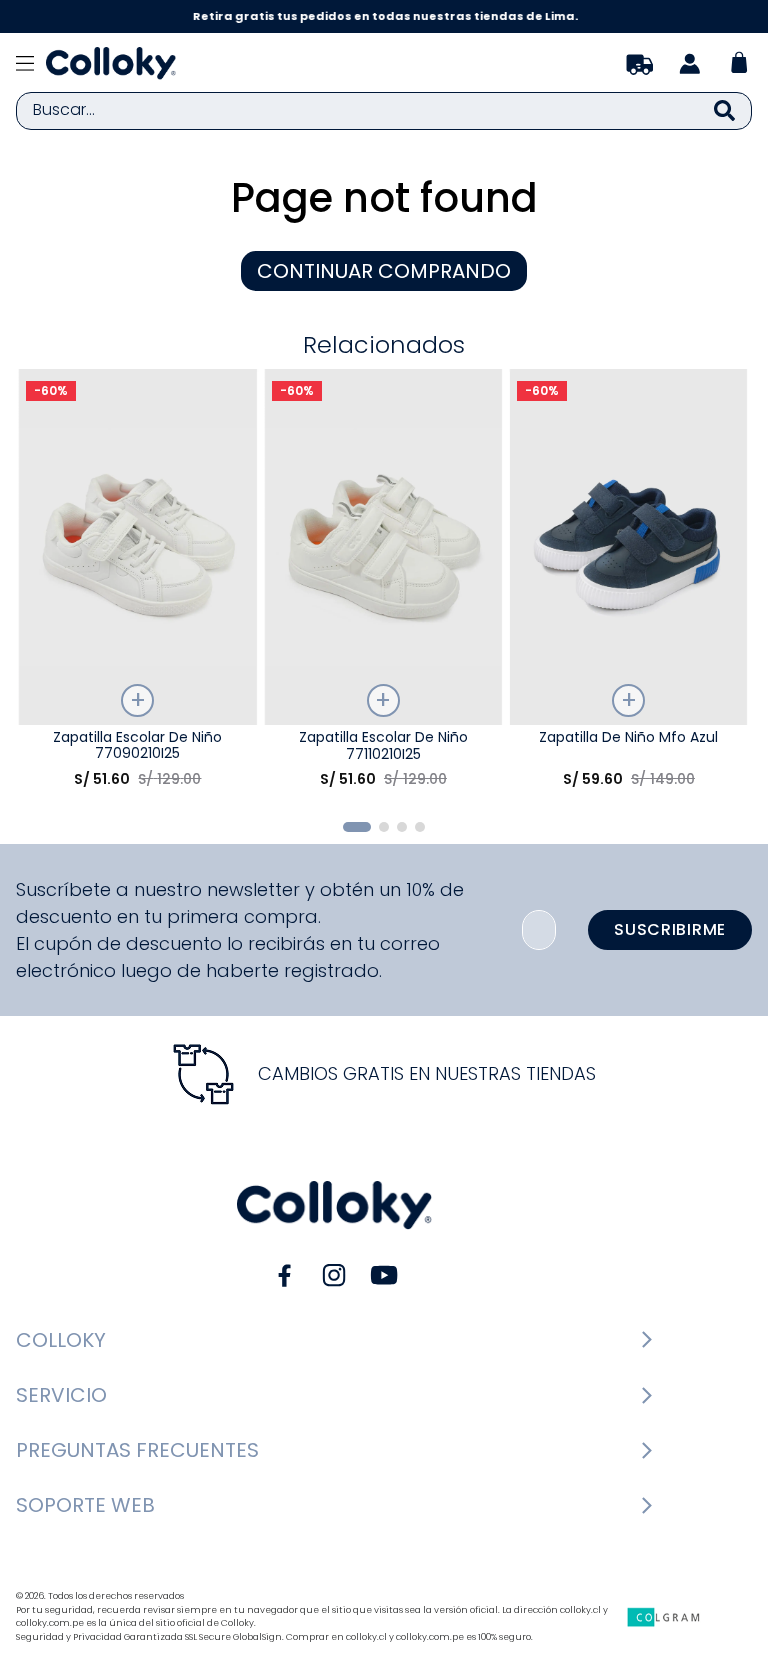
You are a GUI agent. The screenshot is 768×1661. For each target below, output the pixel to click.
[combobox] (384, 111)
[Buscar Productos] (724, 111)
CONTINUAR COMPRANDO (384, 271)
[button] (357, 827)
